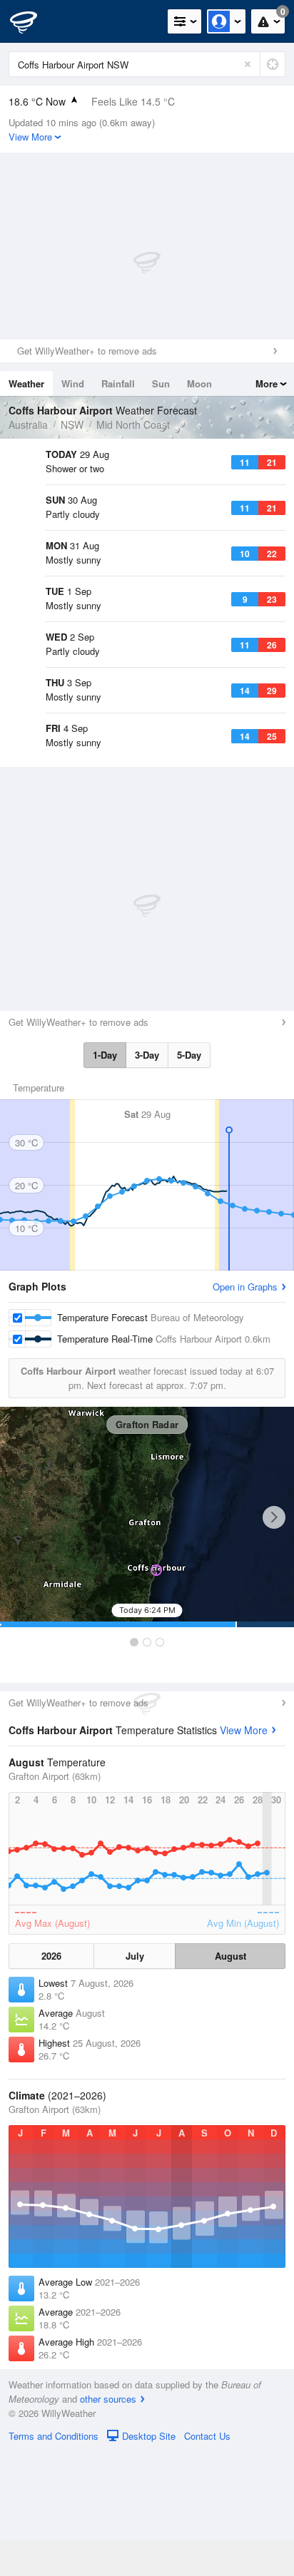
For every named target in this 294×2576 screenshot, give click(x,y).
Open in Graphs (245, 1411)
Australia (28, 424)
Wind (73, 383)
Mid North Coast (133, 424)
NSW (72, 424)
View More (244, 1854)
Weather (26, 383)
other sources (108, 2523)
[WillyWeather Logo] (32, 21)
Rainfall (118, 383)
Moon (199, 383)
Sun (161, 383)
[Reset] (248, 64)
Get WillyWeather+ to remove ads (87, 351)
